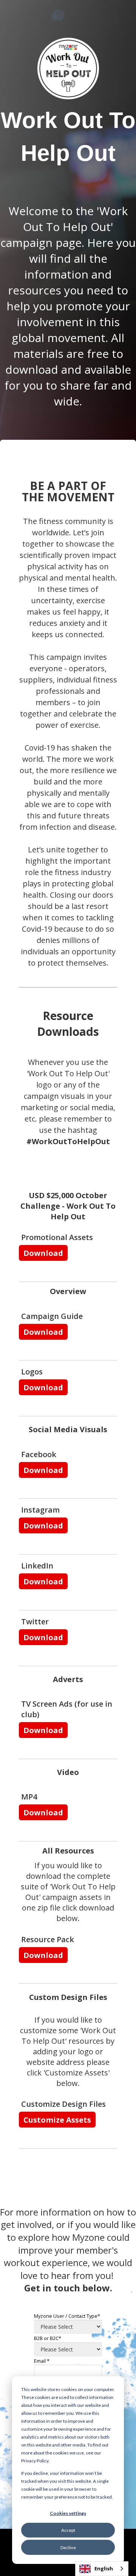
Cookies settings (68, 2513)
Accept (68, 2530)
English (104, 2568)
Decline (68, 2547)
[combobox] (102, 2569)
